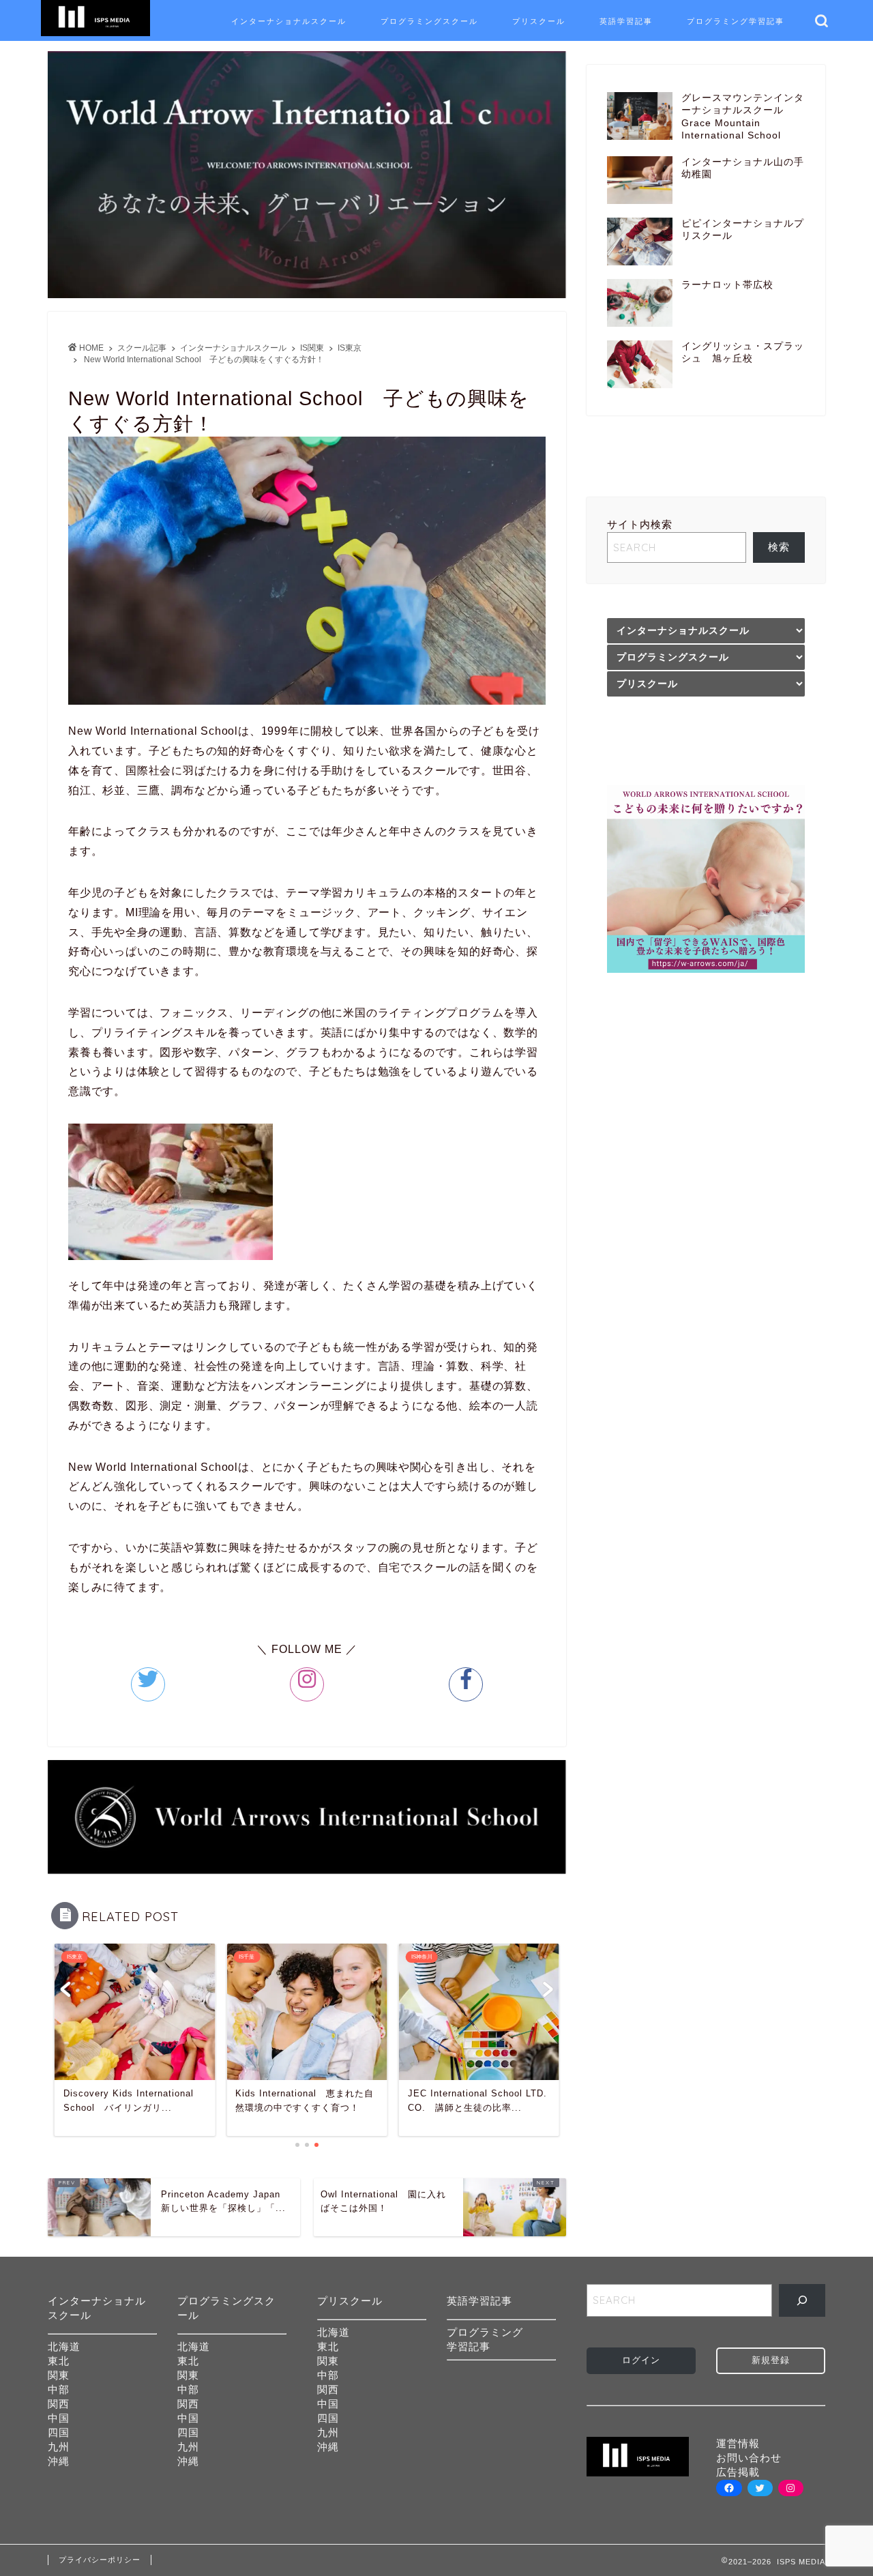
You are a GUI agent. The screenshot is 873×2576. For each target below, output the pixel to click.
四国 (59, 2432)
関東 (59, 2375)
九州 (59, 2447)
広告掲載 (738, 2472)
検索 (779, 547)
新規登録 (771, 2360)
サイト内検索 (640, 524)
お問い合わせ (749, 2458)
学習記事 (469, 2346)
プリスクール (539, 21)
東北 (59, 2361)
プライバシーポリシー (100, 2560)
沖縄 (59, 2461)
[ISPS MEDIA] (95, 35)
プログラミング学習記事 (736, 21)
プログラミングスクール (429, 21)
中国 (59, 2418)
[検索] (802, 2300)
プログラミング (485, 2332)
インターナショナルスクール (289, 21)
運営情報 (738, 2443)
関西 (59, 2404)
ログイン (641, 2360)
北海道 (64, 2346)
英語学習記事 (626, 21)
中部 (59, 2389)
